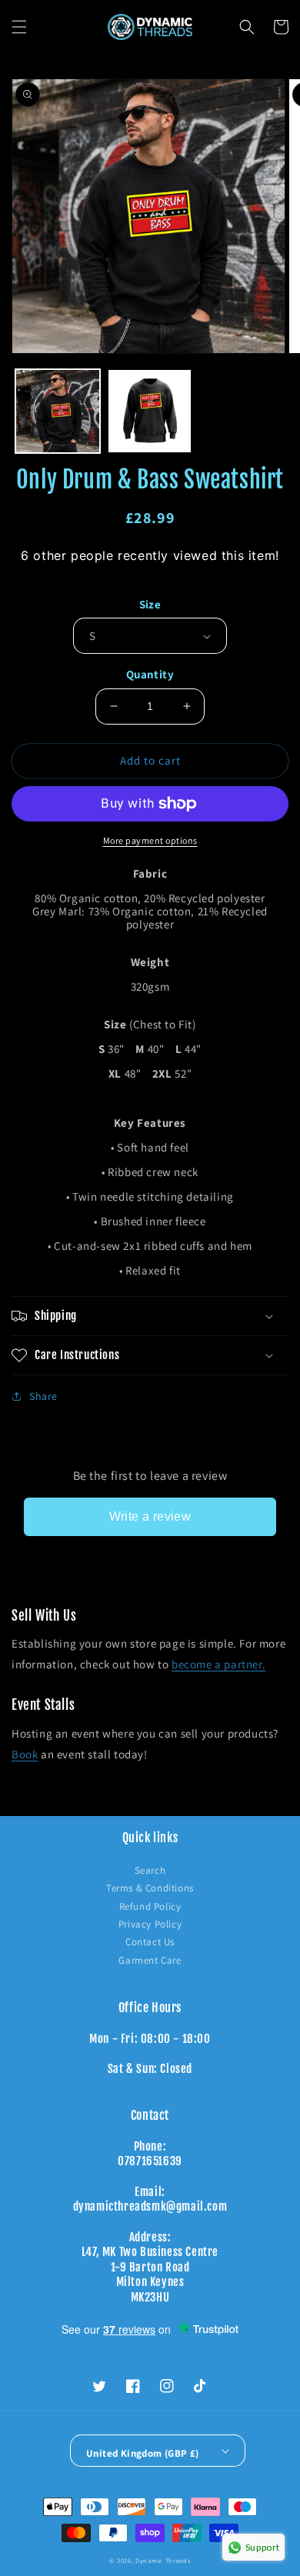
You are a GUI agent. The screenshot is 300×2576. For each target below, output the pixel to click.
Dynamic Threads (163, 2560)
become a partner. (218, 1664)
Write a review (150, 1516)
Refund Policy (150, 1906)
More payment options (150, 840)
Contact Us (150, 1942)
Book (25, 1754)
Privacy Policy (150, 1924)
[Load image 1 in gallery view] (58, 412)
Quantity (150, 674)
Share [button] (43, 1396)
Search (150, 1870)
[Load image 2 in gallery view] (150, 412)
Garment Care (150, 1960)
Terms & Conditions (150, 1888)
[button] (19, 27)
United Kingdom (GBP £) (143, 2453)
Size (150, 604)
